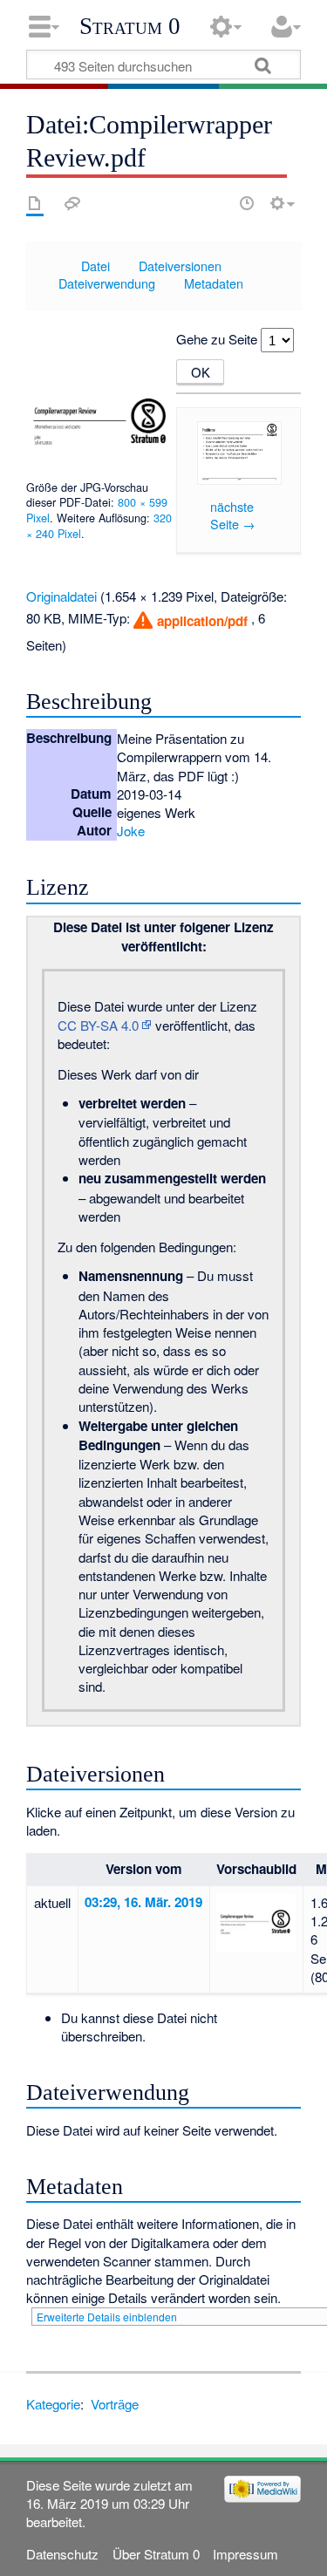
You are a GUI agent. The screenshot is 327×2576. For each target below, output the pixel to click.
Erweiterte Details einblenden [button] (107, 2317)
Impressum (245, 2554)
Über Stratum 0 (156, 2554)
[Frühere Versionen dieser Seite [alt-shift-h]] (247, 203)
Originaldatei (61, 596)
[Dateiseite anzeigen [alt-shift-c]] (35, 203)
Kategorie (53, 2404)
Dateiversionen (180, 266)
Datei (95, 266)
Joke (131, 831)
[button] (190, 620)
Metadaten (214, 283)
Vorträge (115, 2404)
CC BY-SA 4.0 (98, 1025)
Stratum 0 (130, 26)
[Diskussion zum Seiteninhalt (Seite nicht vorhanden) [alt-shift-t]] (72, 203)
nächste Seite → (232, 515)
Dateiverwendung (107, 283)
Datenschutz (62, 2554)
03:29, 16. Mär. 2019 (143, 1902)
